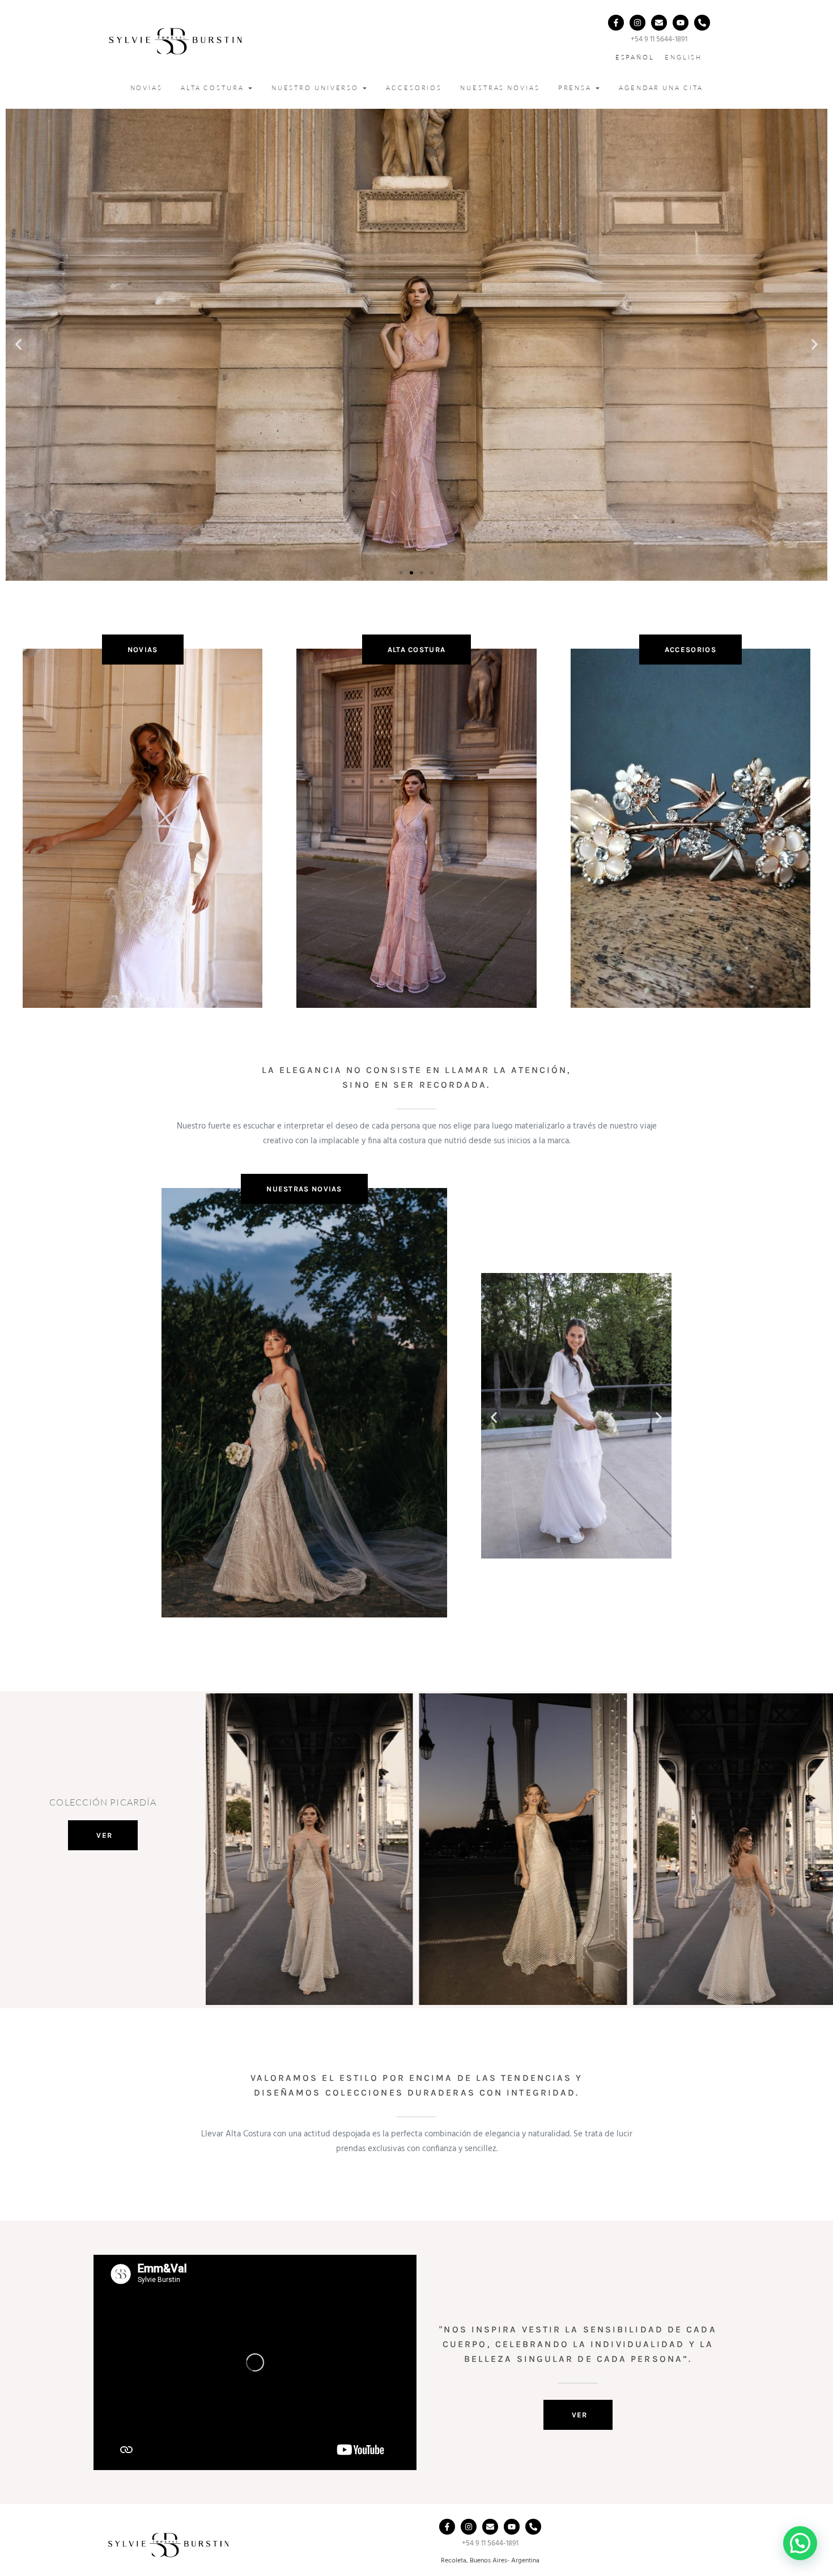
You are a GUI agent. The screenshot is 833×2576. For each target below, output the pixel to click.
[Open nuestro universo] (365, 88)
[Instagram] (637, 23)
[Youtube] (681, 23)
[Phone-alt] (702, 23)
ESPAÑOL (635, 57)
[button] (18, 345)
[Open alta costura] (250, 88)
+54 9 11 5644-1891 (659, 39)
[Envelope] (659, 23)
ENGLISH (683, 57)
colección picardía (103, 1802)
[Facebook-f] (616, 23)
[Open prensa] (598, 88)
